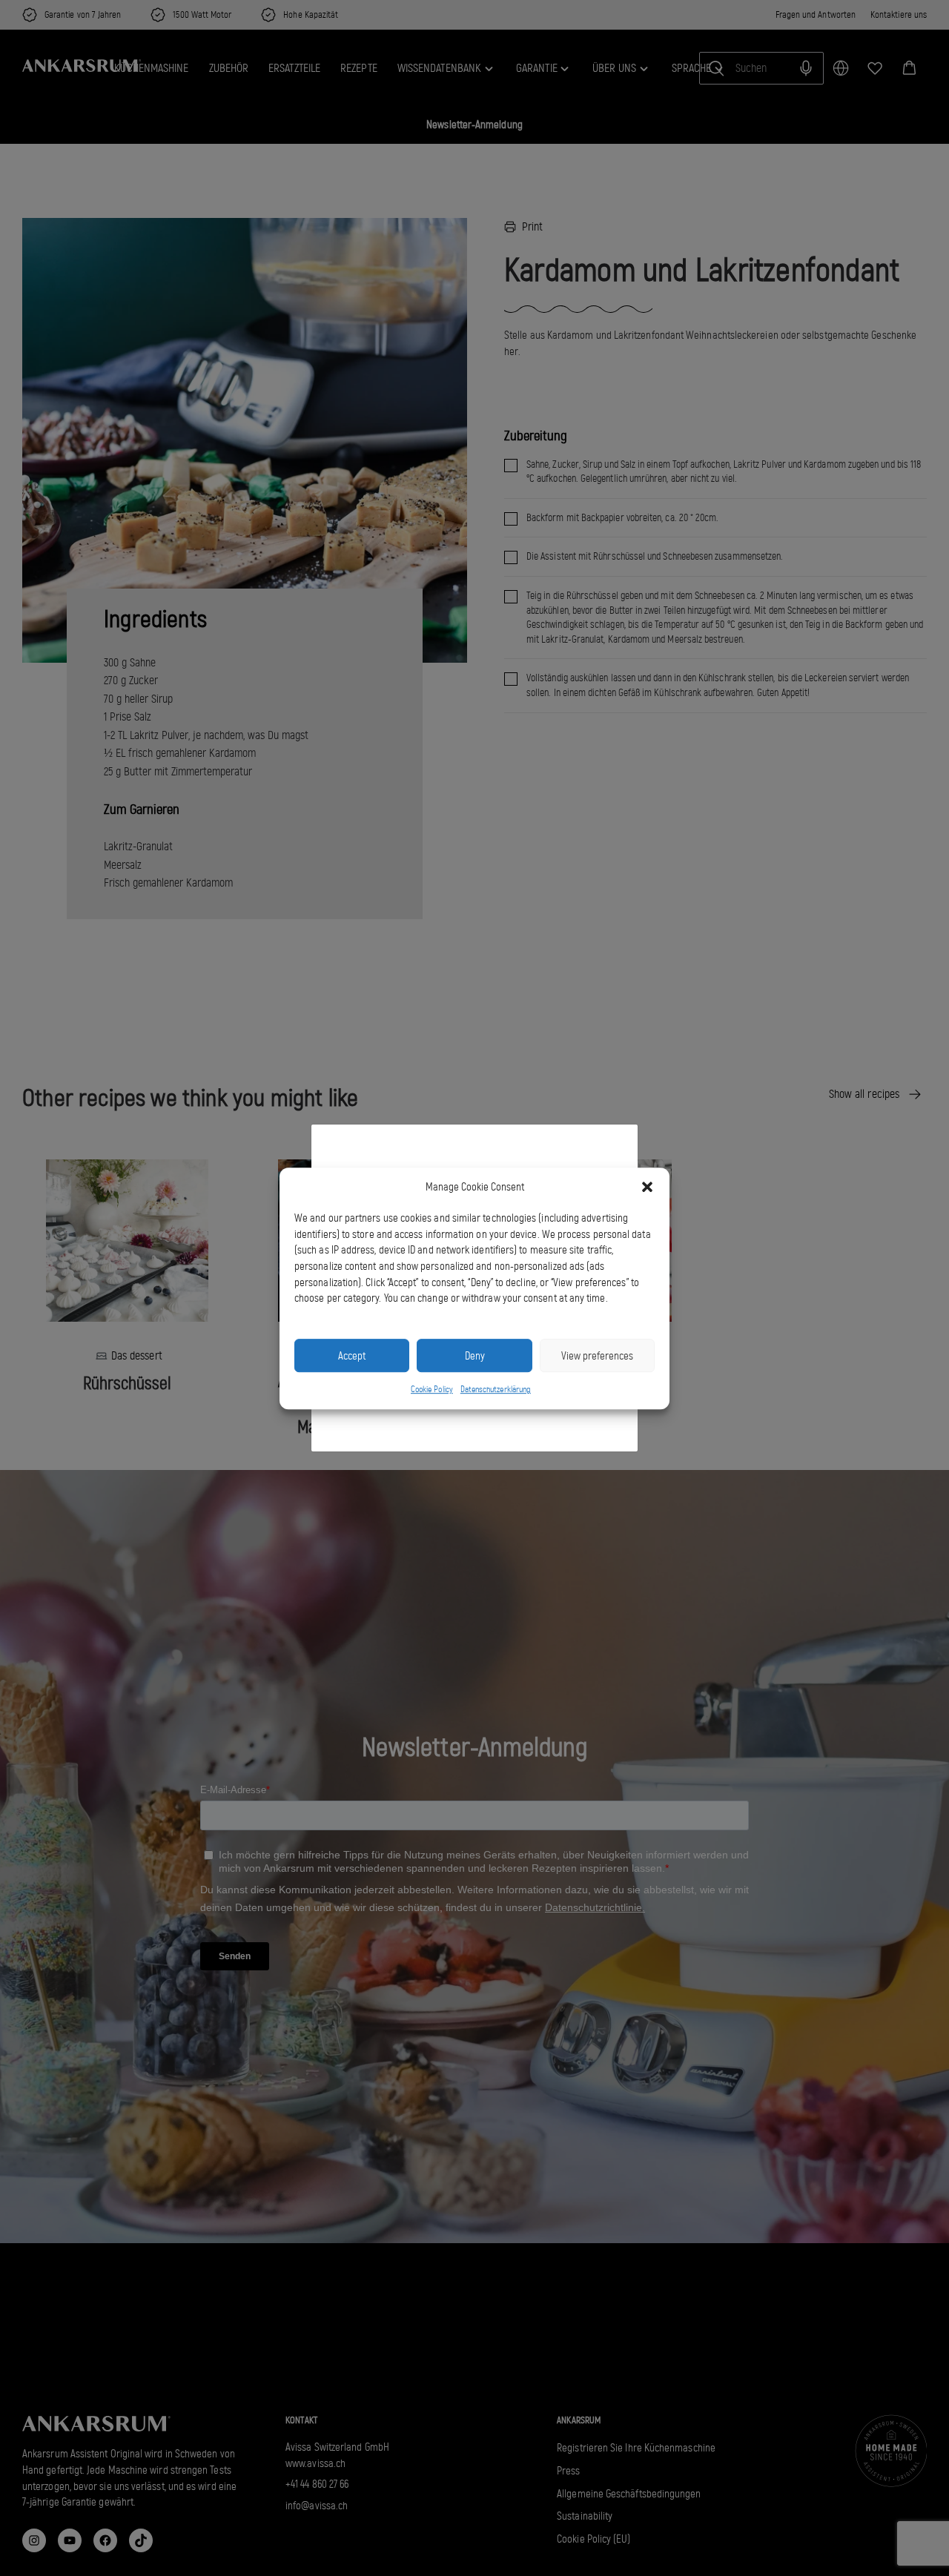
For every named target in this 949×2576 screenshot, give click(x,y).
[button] (647, 1187)
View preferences (597, 1355)
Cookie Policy (432, 1389)
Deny (475, 1355)
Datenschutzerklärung (496, 1389)
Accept (352, 1355)
